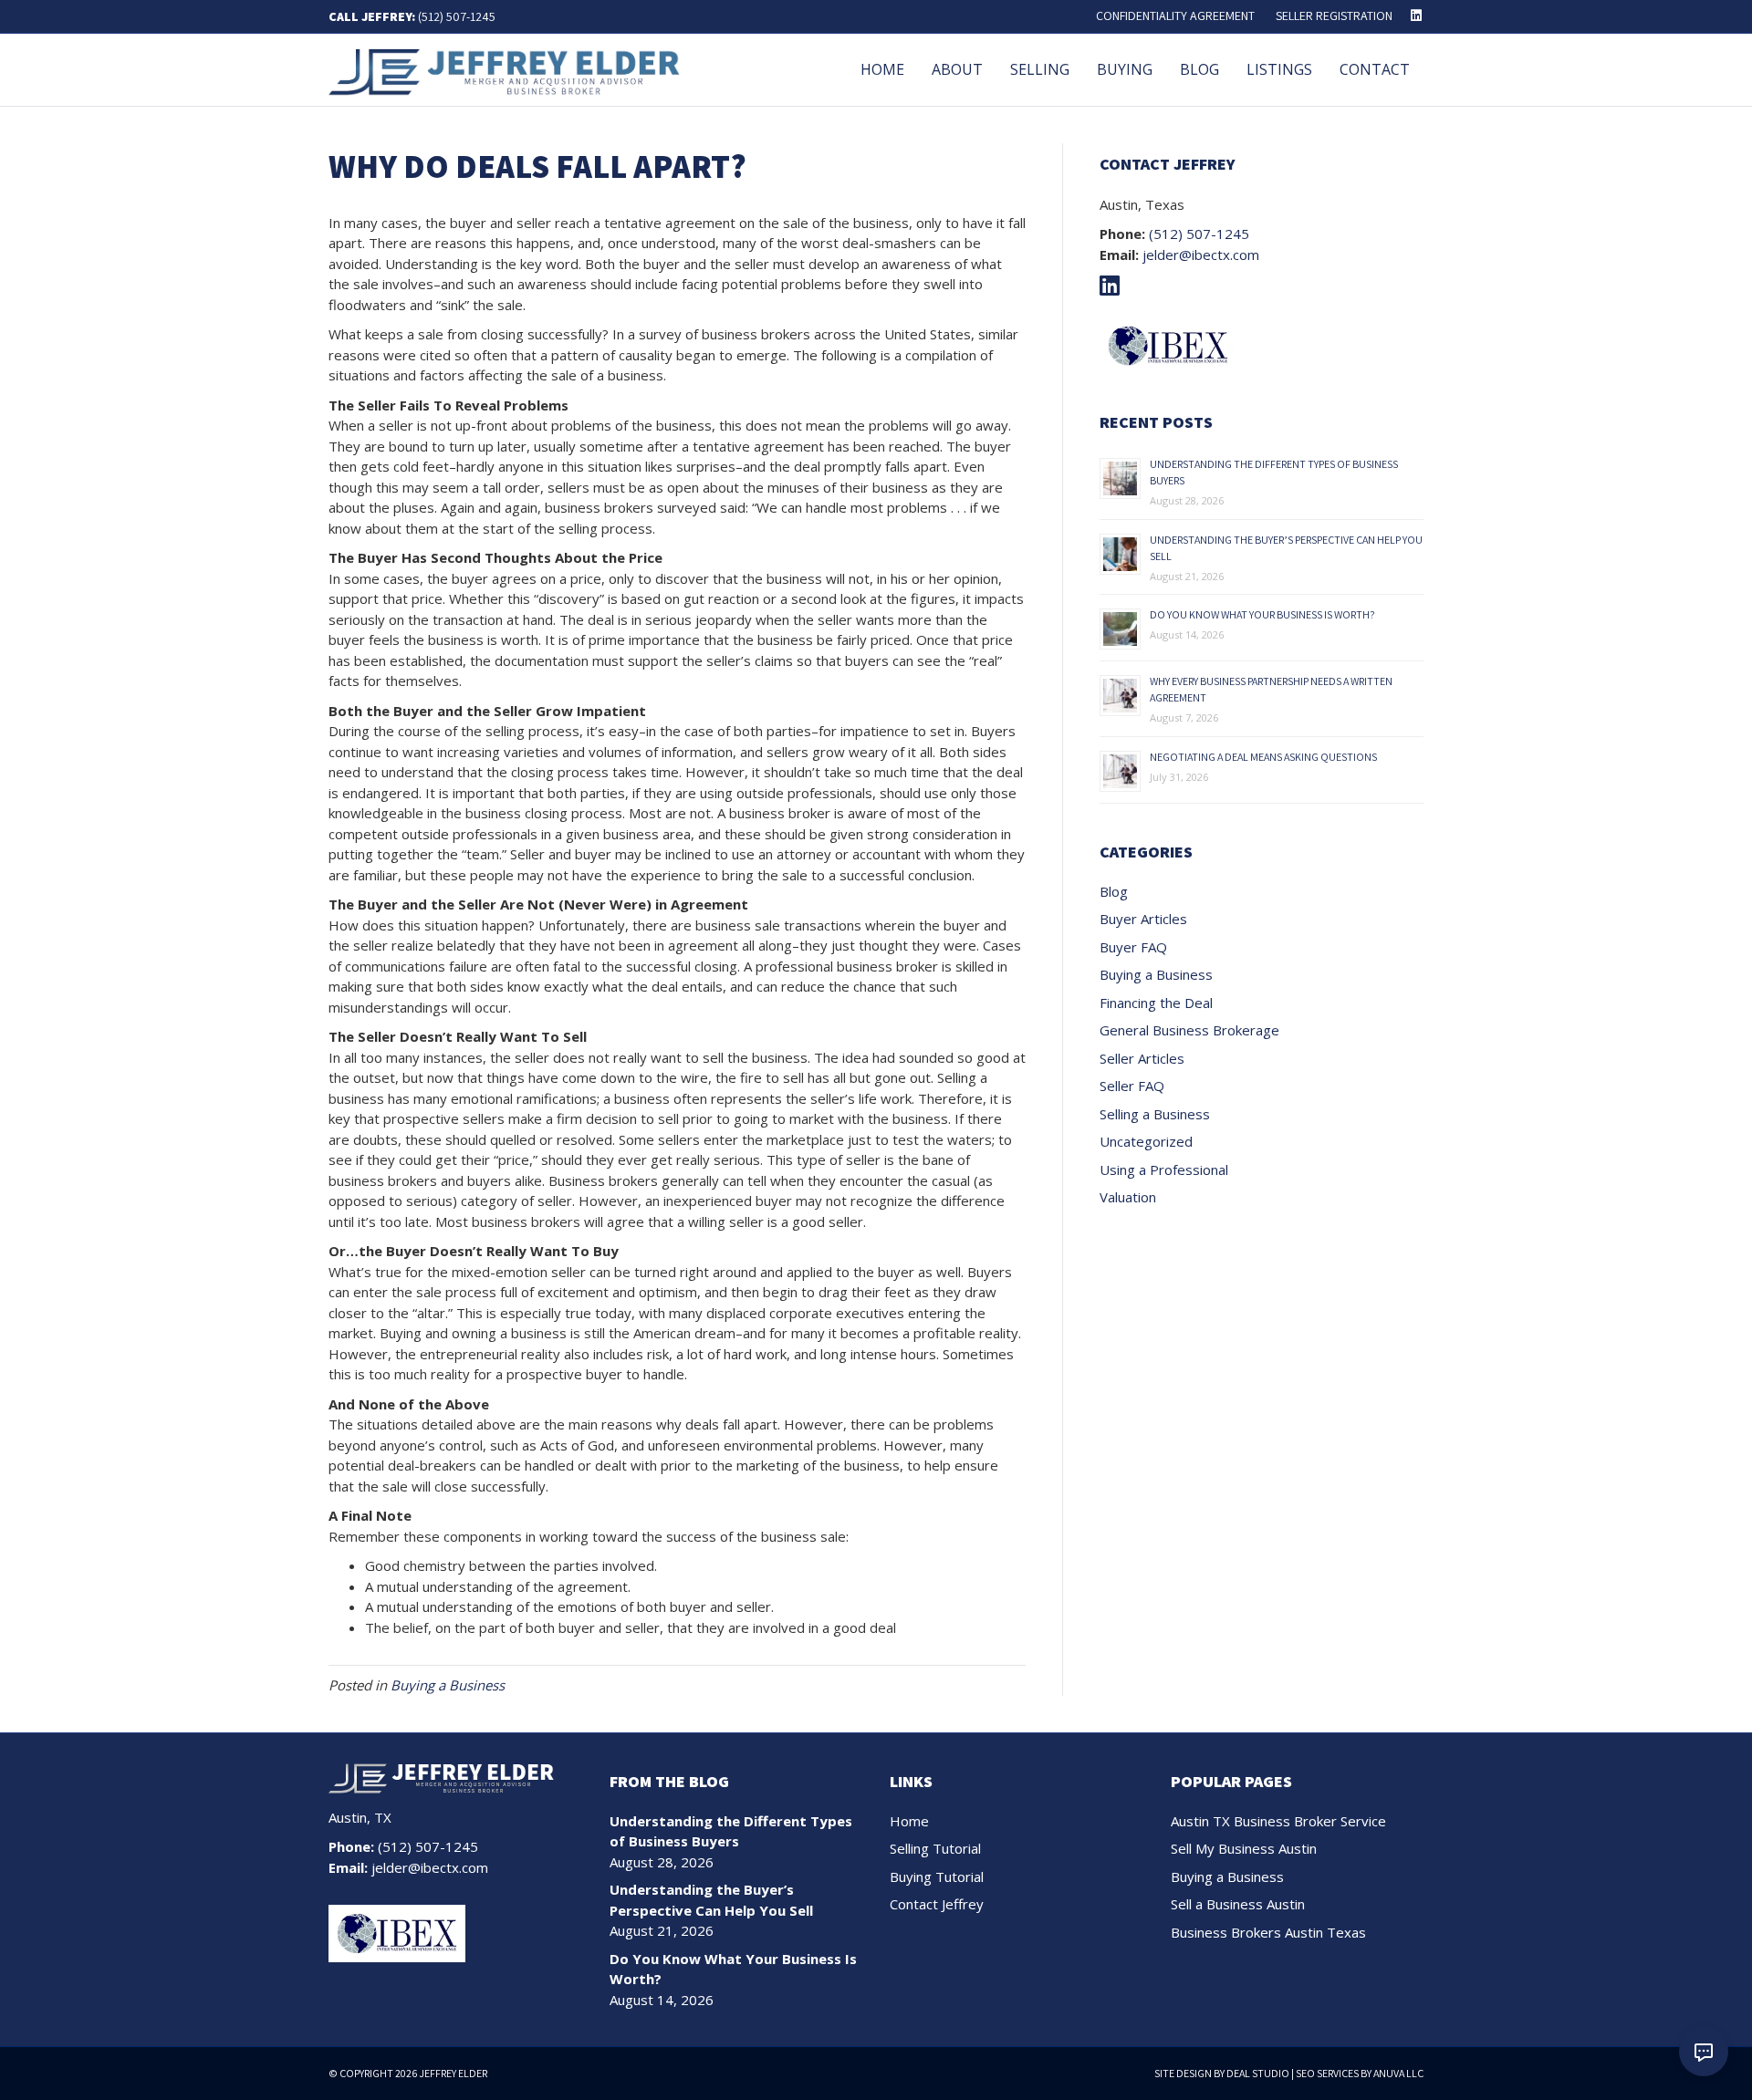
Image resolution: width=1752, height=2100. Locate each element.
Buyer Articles (1143, 919)
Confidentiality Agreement (1175, 16)
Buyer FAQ (1133, 947)
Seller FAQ (1132, 1086)
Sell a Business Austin (1238, 1904)
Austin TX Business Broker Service (1278, 1821)
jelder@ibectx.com (1201, 255)
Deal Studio (1258, 2073)
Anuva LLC (1398, 2073)
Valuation (1128, 1197)
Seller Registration (1334, 16)
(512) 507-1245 (457, 16)
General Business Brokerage (1189, 1030)
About (957, 69)
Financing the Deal (1156, 1003)
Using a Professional (1164, 1170)
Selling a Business (1155, 1114)
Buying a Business (448, 1685)
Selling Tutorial (935, 1848)
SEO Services (1327, 2073)
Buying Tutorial (937, 1876)
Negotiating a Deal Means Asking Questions (1263, 757)
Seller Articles (1142, 1058)
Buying (1125, 69)
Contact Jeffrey (937, 1904)
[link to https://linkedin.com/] (1114, 288)
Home (882, 69)
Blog (1199, 69)
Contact (1375, 69)
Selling (1040, 69)
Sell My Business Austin (1244, 1848)
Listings (1279, 69)
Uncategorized (1146, 1141)
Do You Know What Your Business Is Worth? (1262, 614)
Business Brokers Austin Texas (1268, 1932)
